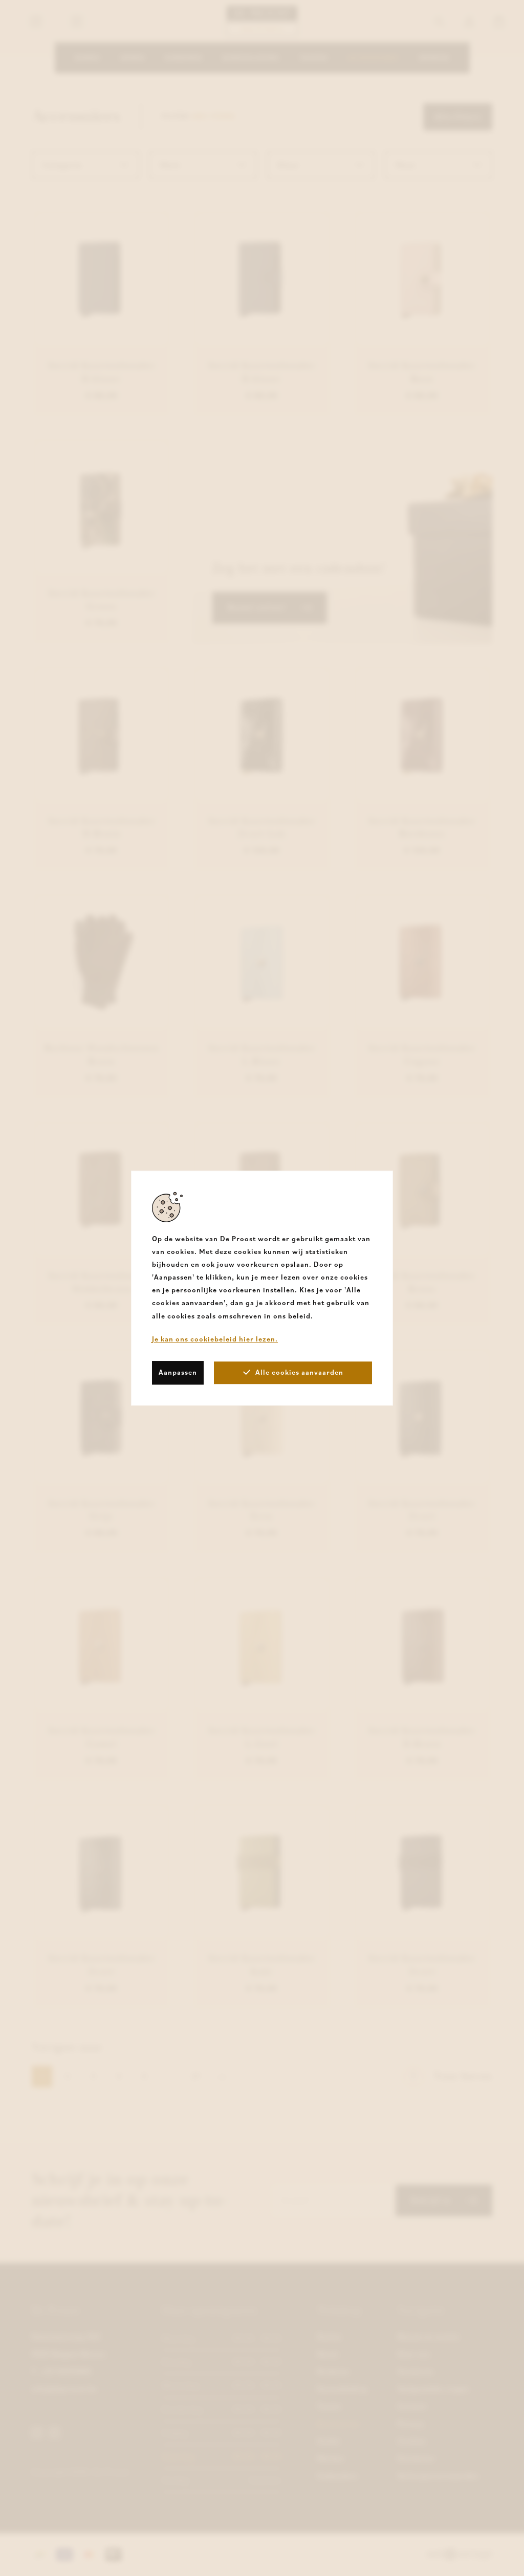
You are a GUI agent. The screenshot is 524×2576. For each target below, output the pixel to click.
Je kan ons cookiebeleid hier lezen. (215, 1339)
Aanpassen (178, 1372)
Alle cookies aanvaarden (299, 1372)
